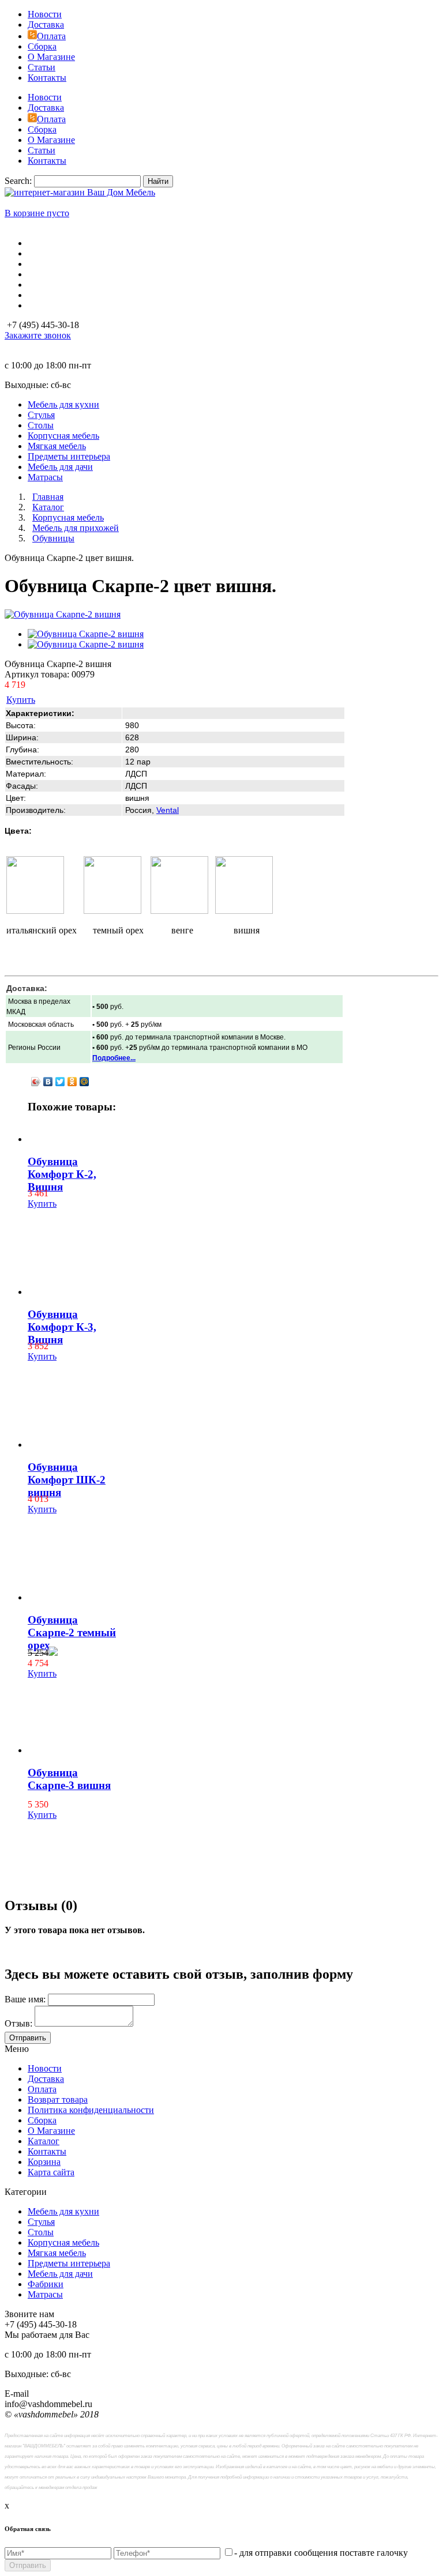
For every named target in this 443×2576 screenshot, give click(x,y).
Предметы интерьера (69, 2263)
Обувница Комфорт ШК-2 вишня (67, 1480)
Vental (168, 810)
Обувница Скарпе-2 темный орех (72, 1632)
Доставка (46, 25)
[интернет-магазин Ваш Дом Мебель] (80, 192)
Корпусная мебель (63, 2242)
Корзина (44, 2162)
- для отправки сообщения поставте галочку (321, 2553)
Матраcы (45, 2294)
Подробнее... (114, 1058)
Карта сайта (51, 2172)
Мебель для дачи (60, 2274)
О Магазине (51, 57)
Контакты (47, 78)
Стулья (41, 2222)
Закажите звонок (38, 335)
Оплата (51, 36)
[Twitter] (60, 1082)
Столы (41, 2232)
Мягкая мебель (57, 2253)
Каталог (44, 2141)
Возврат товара (58, 2099)
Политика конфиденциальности (91, 2110)
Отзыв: (18, 2023)
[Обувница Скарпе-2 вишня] (63, 614)
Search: (18, 181)
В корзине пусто (37, 213)
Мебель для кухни (63, 2211)
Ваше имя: (25, 1999)
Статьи (42, 67)
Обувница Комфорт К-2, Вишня (62, 1174)
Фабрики (46, 2284)
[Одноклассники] (72, 1082)
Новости (45, 14)
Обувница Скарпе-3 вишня (69, 1779)
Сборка (42, 46)
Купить (21, 700)
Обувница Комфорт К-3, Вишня (62, 1327)
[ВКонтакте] (48, 1082)
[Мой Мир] (85, 1082)
